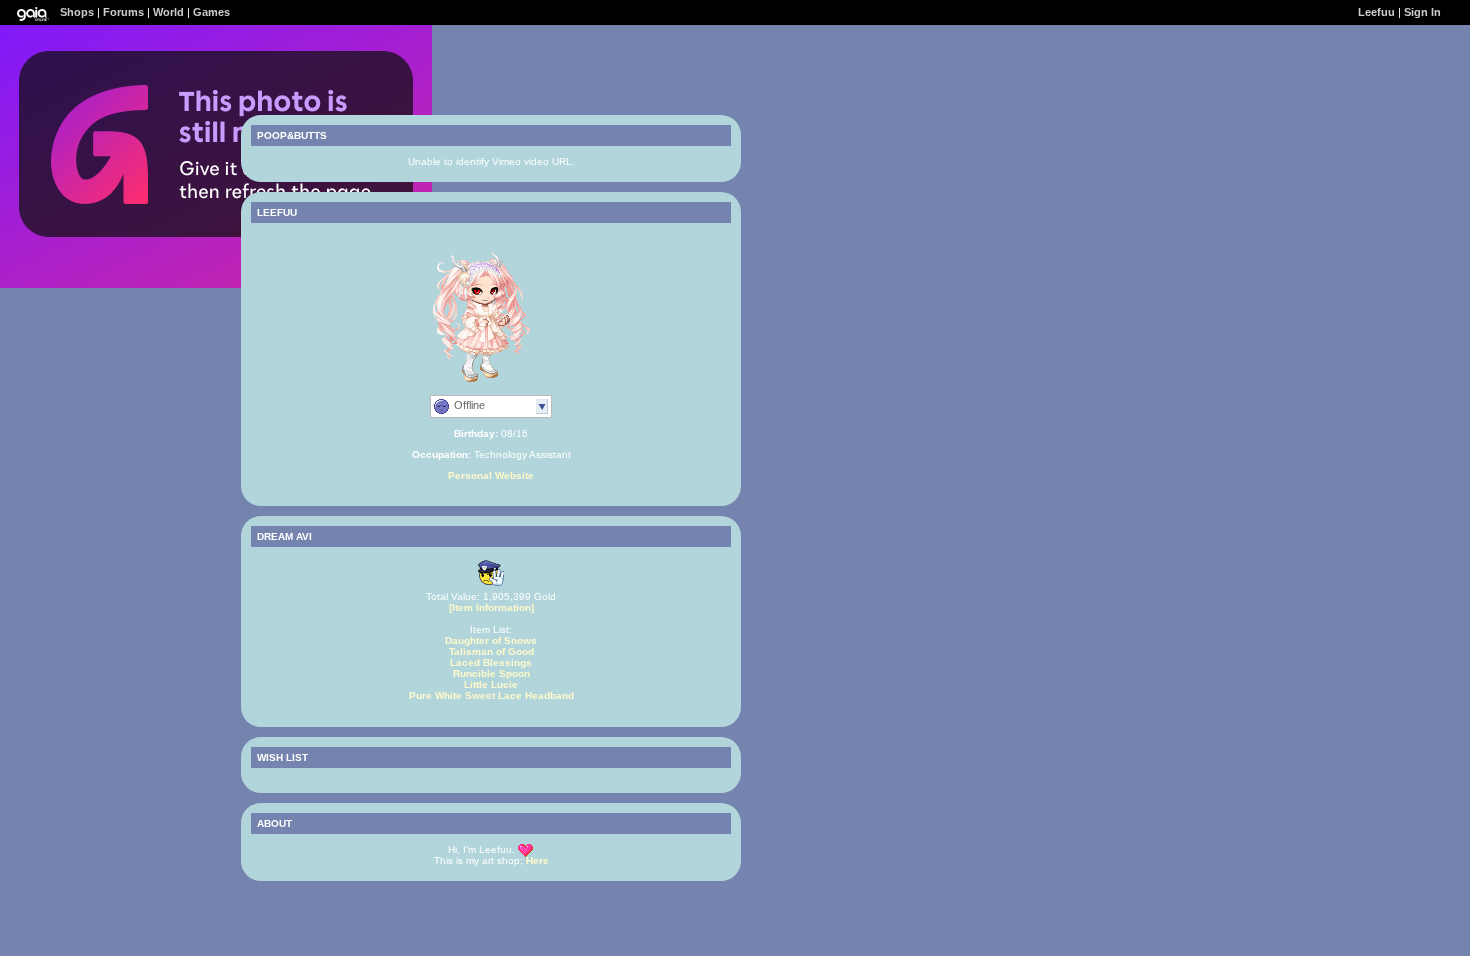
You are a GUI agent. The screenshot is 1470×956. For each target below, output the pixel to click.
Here (537, 860)
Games (211, 12)
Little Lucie (491, 684)
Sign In (1422, 12)
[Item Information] (491, 607)
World (168, 12)
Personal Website (491, 475)
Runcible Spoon (491, 673)
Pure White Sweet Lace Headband (491, 695)
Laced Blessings (491, 662)
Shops (77, 12)
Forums (123, 12)
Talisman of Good (491, 651)
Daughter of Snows (491, 640)
